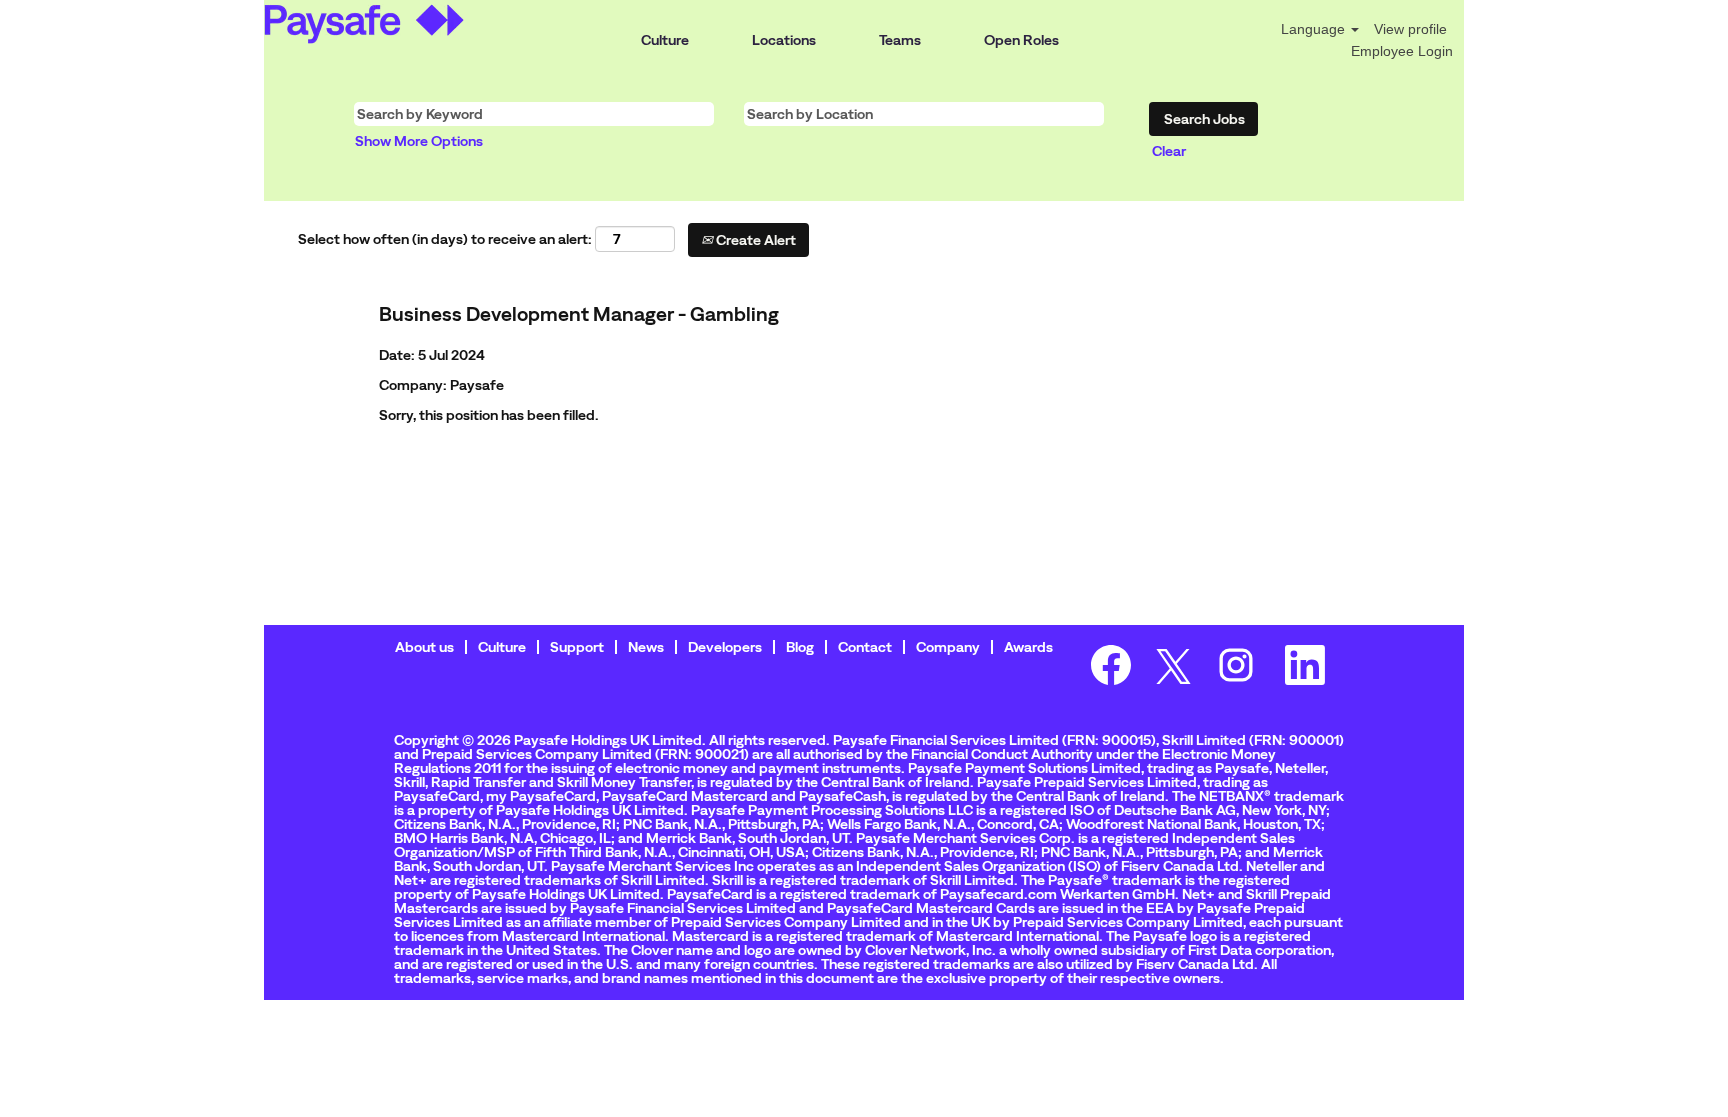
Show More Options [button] (419, 141)
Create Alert (754, 240)
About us (424, 647)
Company (948, 647)
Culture (665, 40)
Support (577, 647)
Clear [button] (1169, 151)
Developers (725, 647)
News (646, 647)
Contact (865, 647)
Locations (784, 40)
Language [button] (1315, 29)
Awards (1028, 647)
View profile (1410, 29)
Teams (900, 40)
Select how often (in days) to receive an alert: (445, 239)
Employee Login (1402, 51)
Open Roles (1021, 40)
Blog (800, 647)
